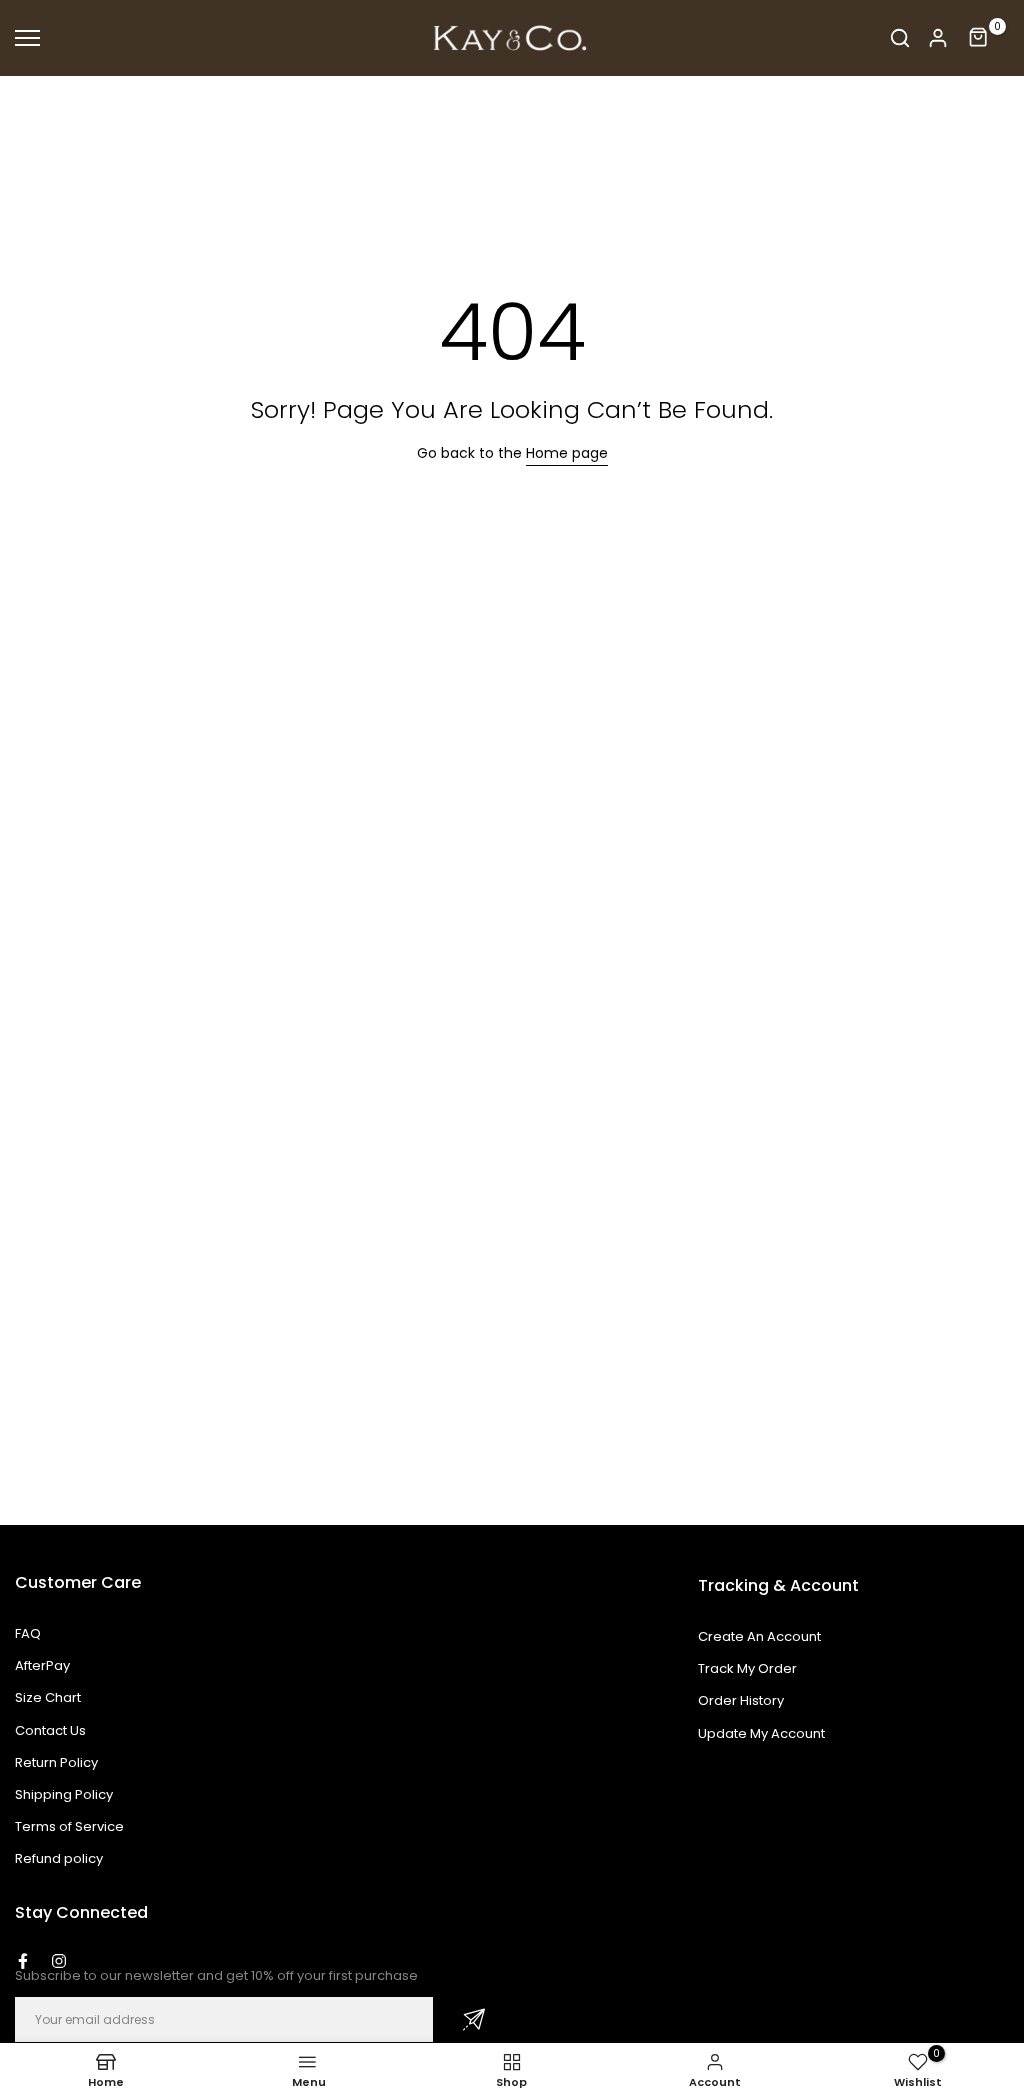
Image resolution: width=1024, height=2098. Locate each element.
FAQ (28, 1633)
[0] (979, 38)
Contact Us (50, 1730)
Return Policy (56, 1762)
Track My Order (747, 1668)
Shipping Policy (64, 1794)
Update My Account (761, 1733)
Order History (741, 1700)
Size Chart (48, 1697)
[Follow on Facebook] (23, 1961)
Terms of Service (69, 1826)
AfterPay (42, 1665)
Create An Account (759, 1636)
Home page (567, 453)
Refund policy (59, 1858)
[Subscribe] (474, 2019)
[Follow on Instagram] (59, 1961)
